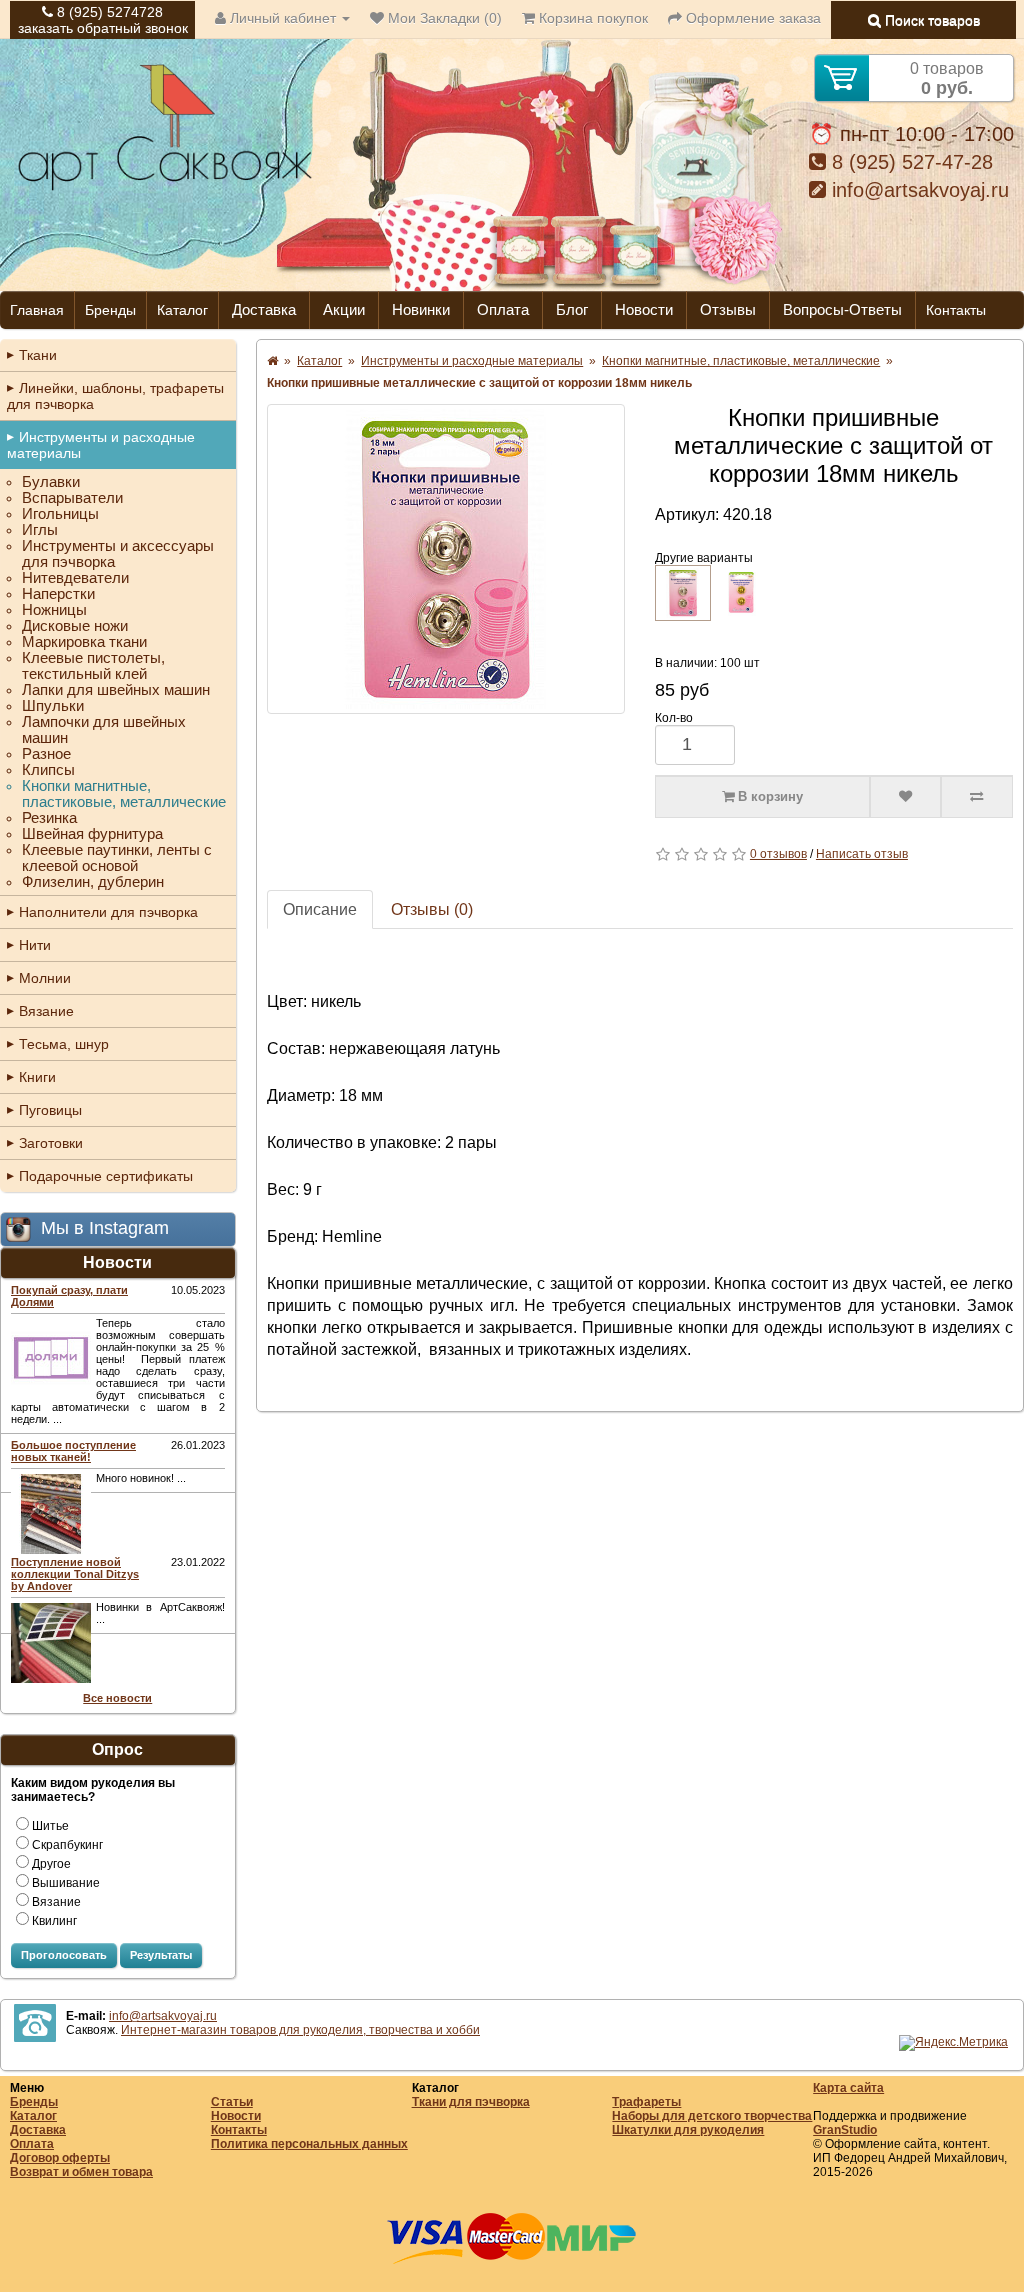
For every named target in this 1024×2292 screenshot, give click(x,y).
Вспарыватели (72, 498)
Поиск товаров (930, 20)
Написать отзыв (862, 854)
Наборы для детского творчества (712, 2116)
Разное (46, 754)
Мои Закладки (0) (443, 18)
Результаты (161, 1955)
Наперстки (58, 594)
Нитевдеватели (75, 578)
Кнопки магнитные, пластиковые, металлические (124, 794)
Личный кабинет (283, 18)
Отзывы (728, 309)
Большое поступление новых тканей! (73, 1451)
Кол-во (674, 718)
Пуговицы (50, 1110)
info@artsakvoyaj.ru (917, 190)
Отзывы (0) (432, 909)
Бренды (110, 310)
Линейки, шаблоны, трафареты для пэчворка (115, 396)
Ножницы (54, 610)
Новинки (421, 309)
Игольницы (60, 514)
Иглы (40, 530)
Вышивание (66, 1883)
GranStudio (845, 2130)
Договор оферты (60, 2158)
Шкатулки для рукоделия (688, 2130)
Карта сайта (848, 2088)
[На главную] (165, 188)
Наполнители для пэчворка (108, 912)
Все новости (117, 1698)
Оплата (503, 309)
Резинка (49, 818)
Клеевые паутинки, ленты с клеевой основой (117, 858)
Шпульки (53, 706)
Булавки (51, 482)
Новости (644, 309)
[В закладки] (906, 797)
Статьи (232, 2102)
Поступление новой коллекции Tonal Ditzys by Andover (75, 1574)
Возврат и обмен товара (81, 2172)
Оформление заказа (751, 18)
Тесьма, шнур (64, 1044)
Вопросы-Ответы (842, 309)
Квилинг (54, 1921)
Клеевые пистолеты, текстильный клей (93, 666)
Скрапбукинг (67, 1845)
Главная (37, 310)
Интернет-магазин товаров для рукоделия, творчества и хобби (300, 2030)
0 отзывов (778, 854)
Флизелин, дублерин (93, 882)
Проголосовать (64, 1955)
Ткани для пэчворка (471, 2102)
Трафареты (646, 2102)
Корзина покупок (591, 18)
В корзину (768, 796)
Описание (320, 909)
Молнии (45, 978)
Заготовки (51, 1143)
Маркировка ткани (84, 642)
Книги (37, 1077)
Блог (572, 309)
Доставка (264, 309)
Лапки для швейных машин (116, 690)
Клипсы (48, 770)
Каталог (182, 310)
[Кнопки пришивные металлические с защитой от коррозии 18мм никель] (446, 559)
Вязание (46, 1011)
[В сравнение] (977, 797)
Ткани (38, 355)
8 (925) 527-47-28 (909, 162)
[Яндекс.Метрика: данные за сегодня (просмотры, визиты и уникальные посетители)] (953, 2043)
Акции (344, 309)
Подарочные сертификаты (106, 1176)
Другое (51, 1864)
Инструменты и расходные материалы (101, 445)
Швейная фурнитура (92, 834)
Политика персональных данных (309, 2144)
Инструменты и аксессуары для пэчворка (118, 554)
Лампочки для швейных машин (104, 730)
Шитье (50, 1826)
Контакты (956, 310)
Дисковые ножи (75, 626)
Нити (35, 945)
